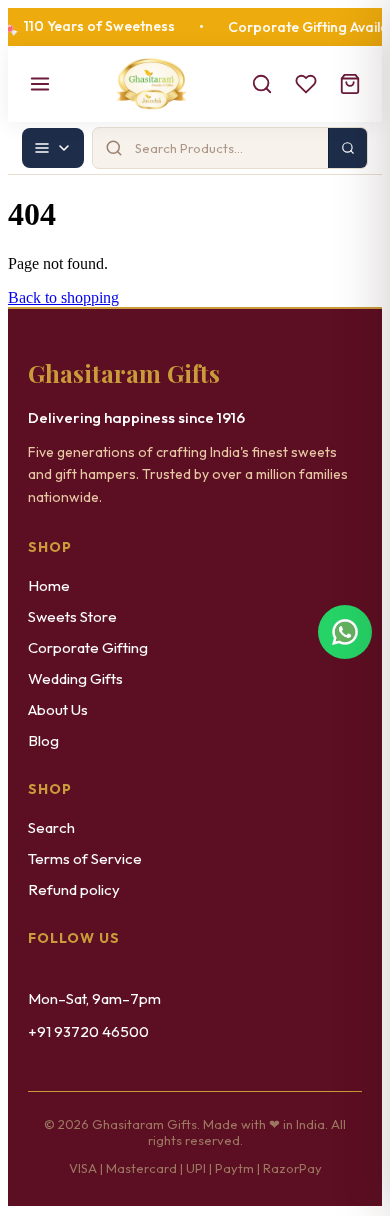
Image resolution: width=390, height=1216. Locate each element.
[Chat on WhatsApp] (345, 632)
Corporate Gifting (88, 647)
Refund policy (74, 889)
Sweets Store (72, 616)
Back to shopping (63, 297)
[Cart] (350, 84)
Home (49, 585)
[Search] (262, 84)
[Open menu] (40, 84)
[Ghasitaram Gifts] (151, 84)
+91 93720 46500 (88, 1031)
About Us (58, 709)
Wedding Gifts (75, 678)
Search (51, 827)
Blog (43, 740)
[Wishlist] (306, 84)
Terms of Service (85, 858)
